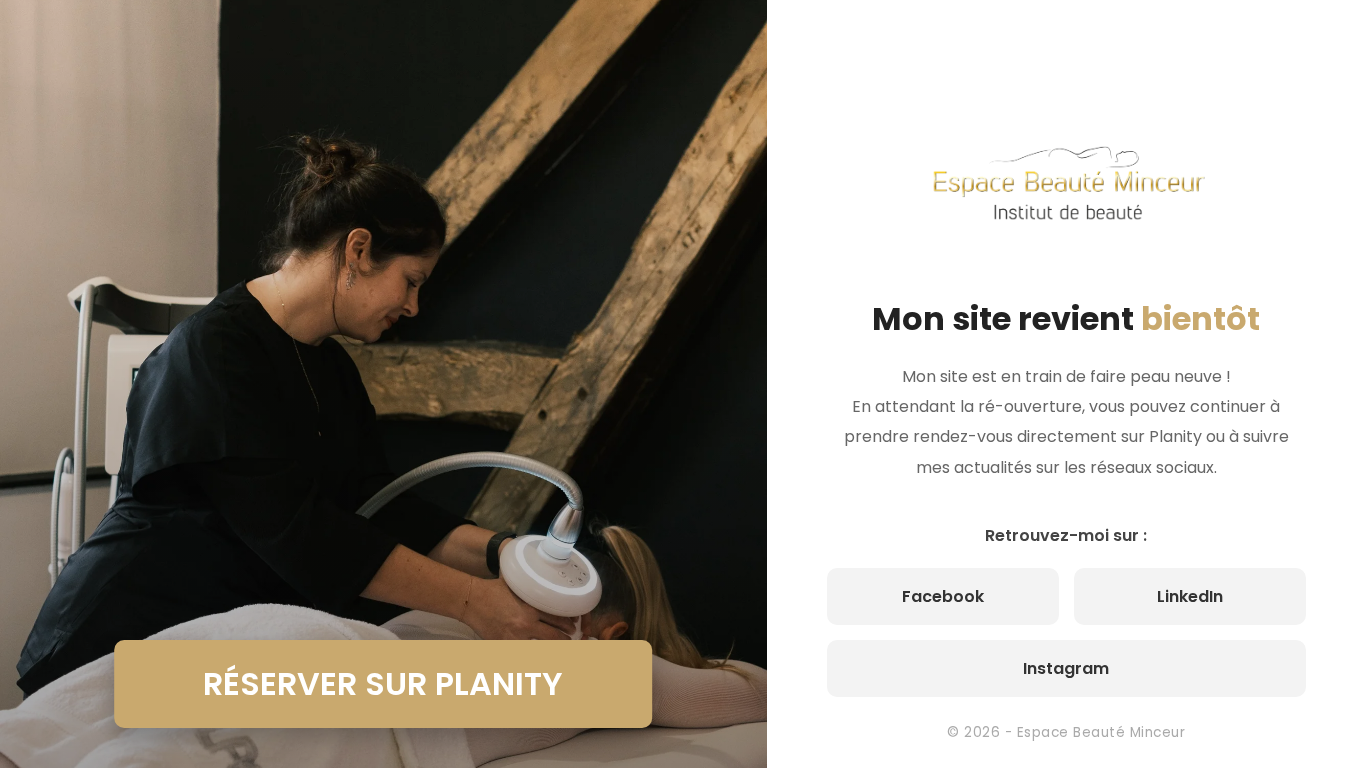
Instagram (1066, 668)
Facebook (943, 596)
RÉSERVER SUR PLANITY (383, 683)
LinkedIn (1190, 596)
